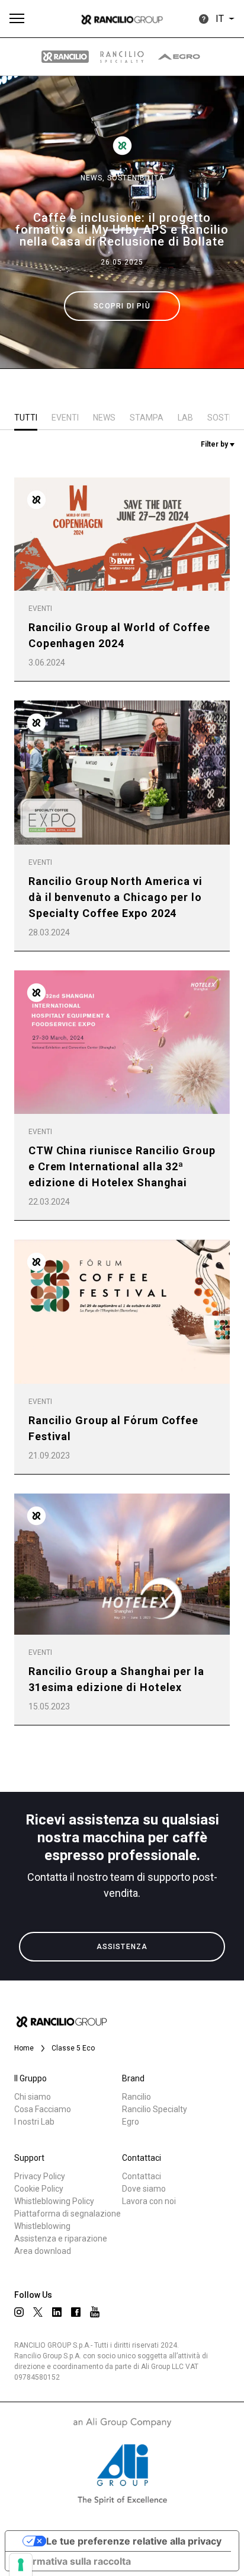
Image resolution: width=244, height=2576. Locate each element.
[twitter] (38, 2312)
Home (24, 2048)
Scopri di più (122, 306)
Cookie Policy (39, 2189)
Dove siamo (144, 2189)
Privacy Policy (40, 2176)
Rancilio (137, 2097)
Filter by (215, 444)
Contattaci (142, 2176)
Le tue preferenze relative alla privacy (134, 2541)
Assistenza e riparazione (61, 2239)
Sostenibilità (136, 178)
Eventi (65, 418)
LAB (185, 418)
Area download (43, 2251)
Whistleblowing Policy (54, 2201)
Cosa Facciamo (43, 2109)
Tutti (26, 418)
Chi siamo (33, 2097)
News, (94, 178)
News (104, 418)
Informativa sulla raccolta (73, 2561)
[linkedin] (57, 2312)
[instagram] (19, 2312)
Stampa (147, 418)
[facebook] (76, 2312)
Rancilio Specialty (155, 2109)
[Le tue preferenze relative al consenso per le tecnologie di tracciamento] (21, 2565)
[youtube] (95, 2312)
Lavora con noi (149, 2201)
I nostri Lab (34, 2122)
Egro (131, 2122)
